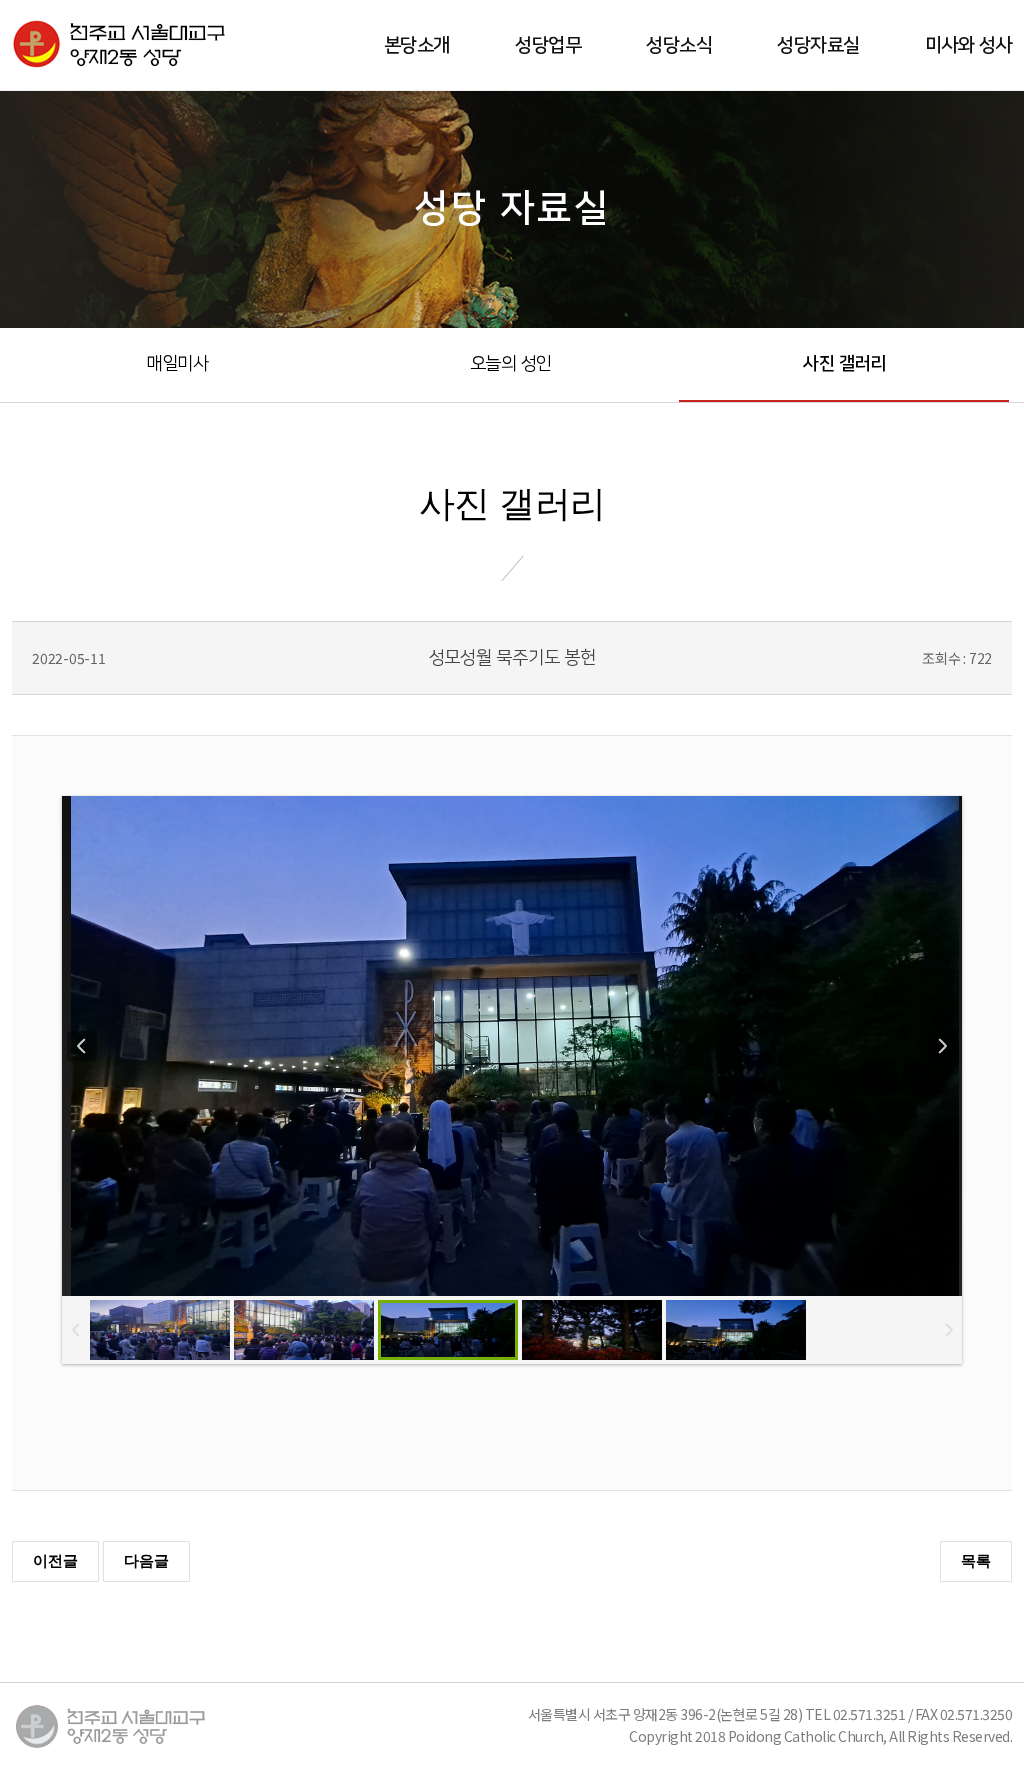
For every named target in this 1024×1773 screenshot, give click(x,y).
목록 (976, 1560)
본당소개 (417, 45)
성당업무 (548, 45)
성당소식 (679, 45)
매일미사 (177, 364)
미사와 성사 (968, 45)
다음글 (146, 1560)
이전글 (55, 1560)
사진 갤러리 (844, 364)
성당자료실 (818, 45)
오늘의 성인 (511, 364)
